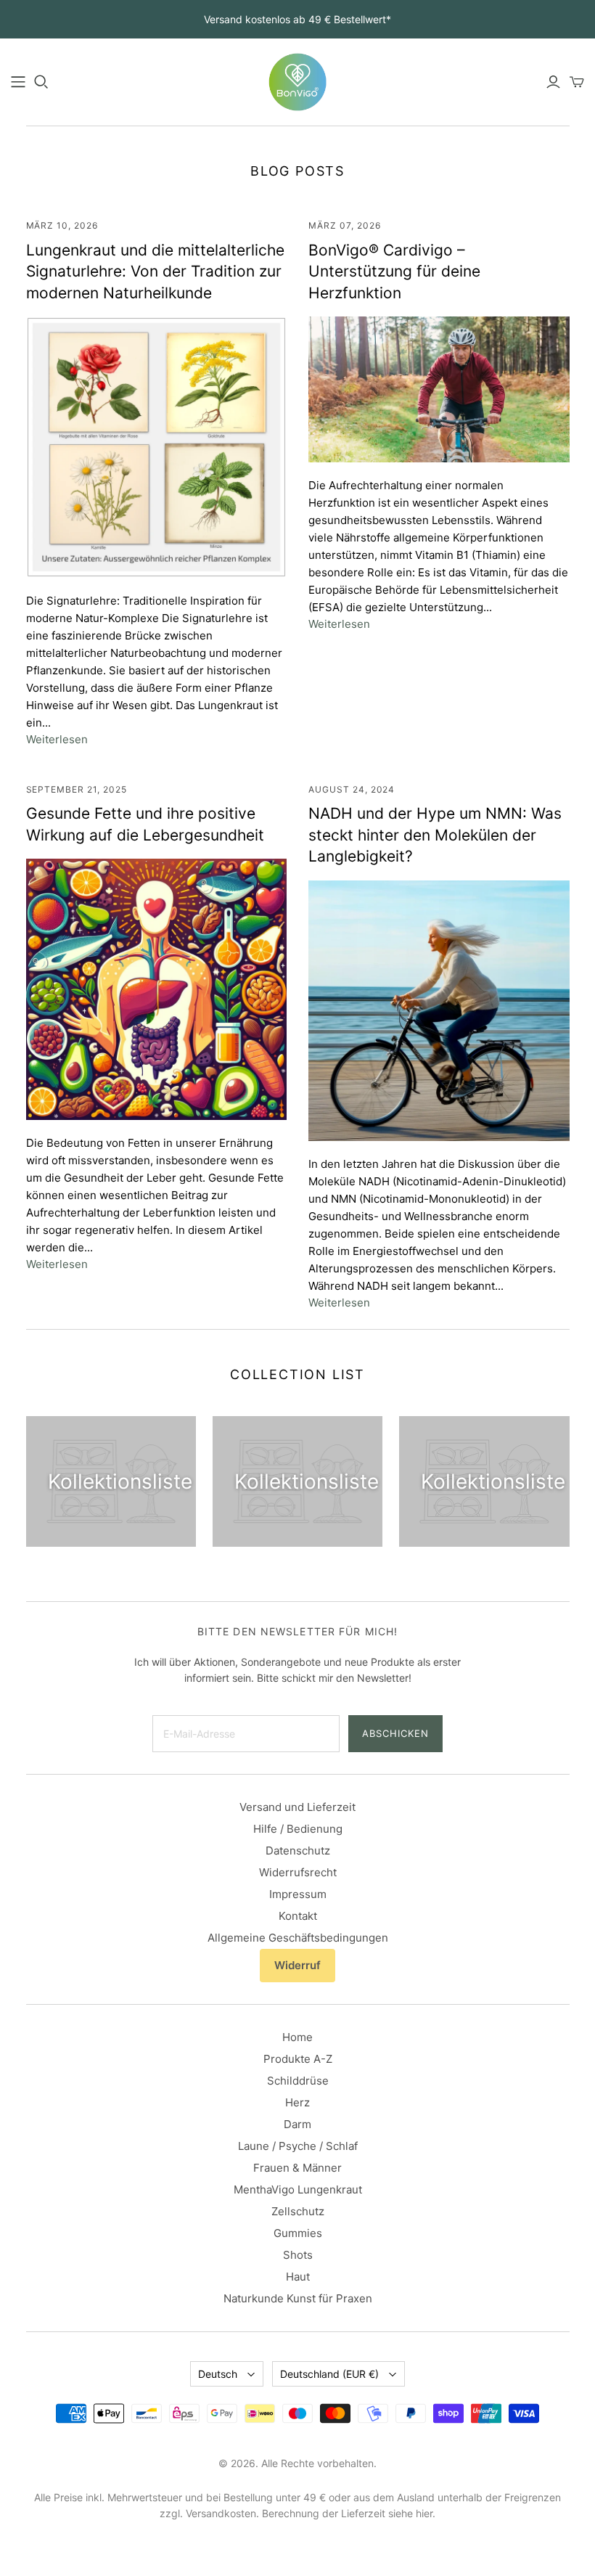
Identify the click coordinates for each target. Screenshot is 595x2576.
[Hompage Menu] (18, 82)
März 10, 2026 (62, 225)
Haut (298, 2277)
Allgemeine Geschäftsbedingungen (298, 1938)
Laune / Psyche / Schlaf (298, 2146)
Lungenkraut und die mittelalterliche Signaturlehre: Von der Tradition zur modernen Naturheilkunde (155, 271)
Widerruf (297, 1965)
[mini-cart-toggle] (577, 82)
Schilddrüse (298, 2081)
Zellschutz (298, 2211)
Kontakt (298, 1916)
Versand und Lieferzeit (297, 1807)
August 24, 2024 (352, 789)
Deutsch (218, 2374)
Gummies (298, 2233)
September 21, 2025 (77, 789)
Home (297, 2037)
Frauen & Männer (297, 2168)
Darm (297, 2124)
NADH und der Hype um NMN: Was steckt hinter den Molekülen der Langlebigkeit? (435, 835)
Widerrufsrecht (298, 1872)
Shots (298, 2255)
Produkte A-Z (298, 2059)
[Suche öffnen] (41, 82)
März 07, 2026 (344, 225)
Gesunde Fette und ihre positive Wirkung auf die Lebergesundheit (145, 824)
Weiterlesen (57, 739)
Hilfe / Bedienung (298, 1829)
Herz (297, 2102)
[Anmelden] (553, 82)
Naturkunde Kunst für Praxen (298, 2298)
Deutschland (329, 2374)
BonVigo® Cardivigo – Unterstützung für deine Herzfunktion (394, 271)
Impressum (298, 1894)
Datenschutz (298, 1851)
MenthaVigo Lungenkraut (298, 2189)
